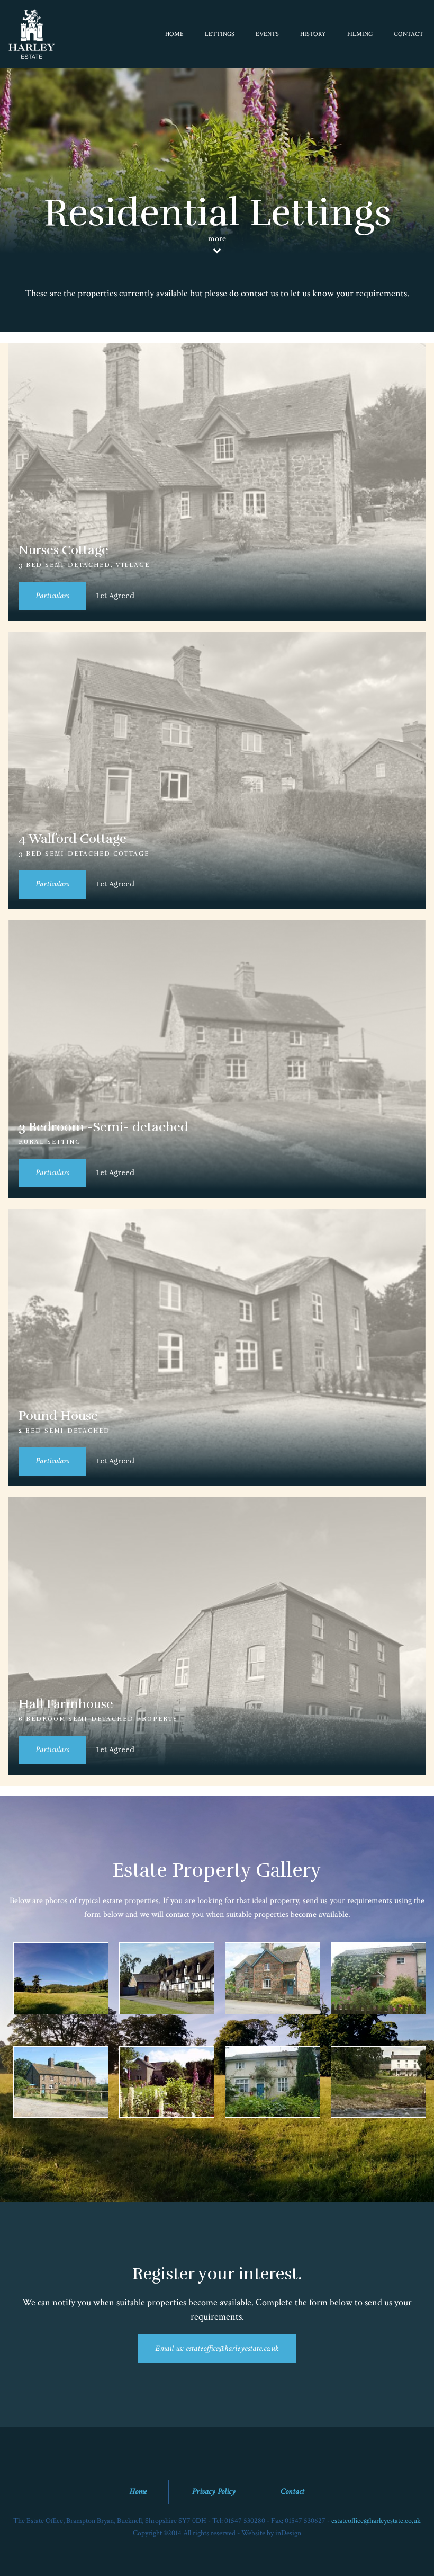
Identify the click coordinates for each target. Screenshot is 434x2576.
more (217, 239)
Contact (409, 34)
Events (267, 34)
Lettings (220, 34)
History (313, 34)
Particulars (52, 596)
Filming (360, 34)
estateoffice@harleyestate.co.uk (376, 2521)
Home (174, 34)
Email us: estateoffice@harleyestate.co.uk (217, 2348)
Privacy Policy (214, 2491)
